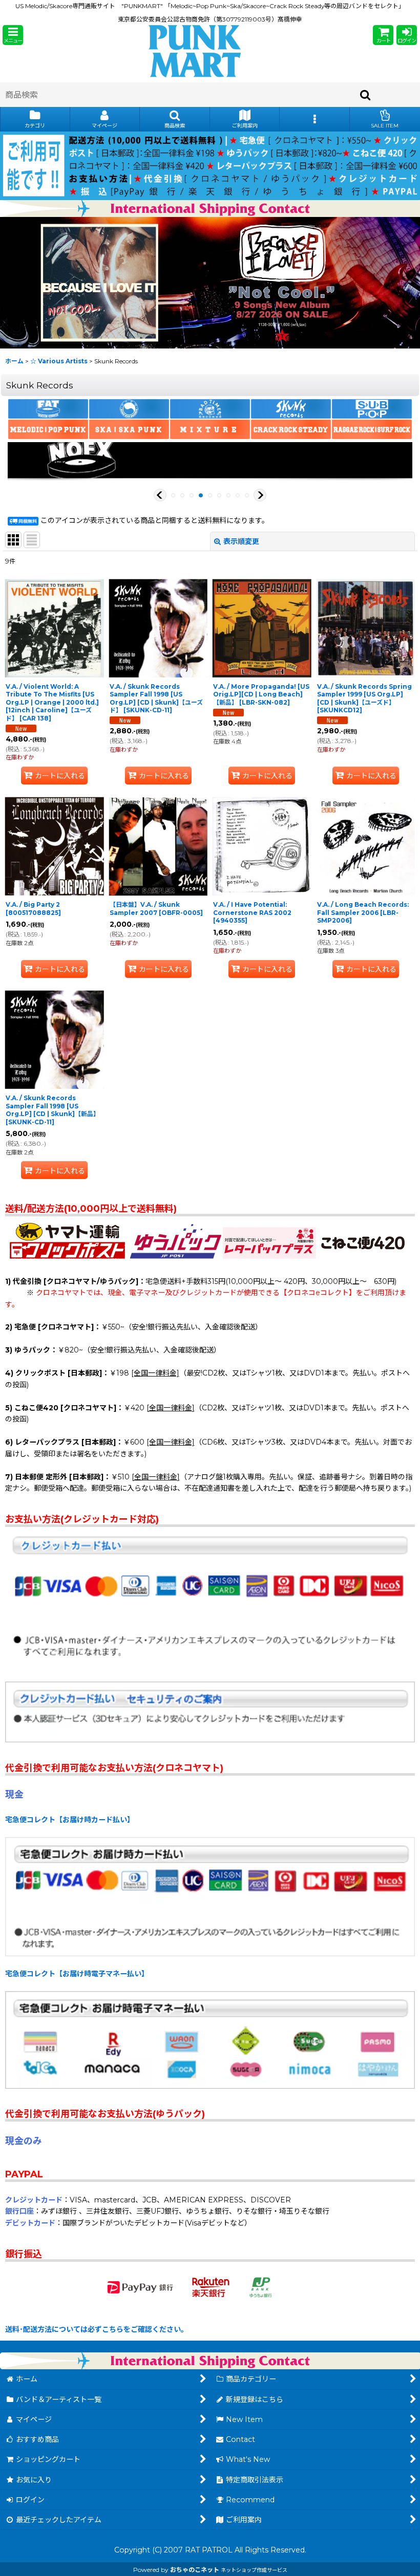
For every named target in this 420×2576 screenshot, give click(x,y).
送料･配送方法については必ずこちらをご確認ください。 (97, 2329)
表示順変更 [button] (241, 541)
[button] (13, 35)
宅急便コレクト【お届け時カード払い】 (70, 1820)
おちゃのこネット (195, 2570)
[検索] (366, 95)
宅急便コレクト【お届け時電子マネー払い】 (77, 1974)
